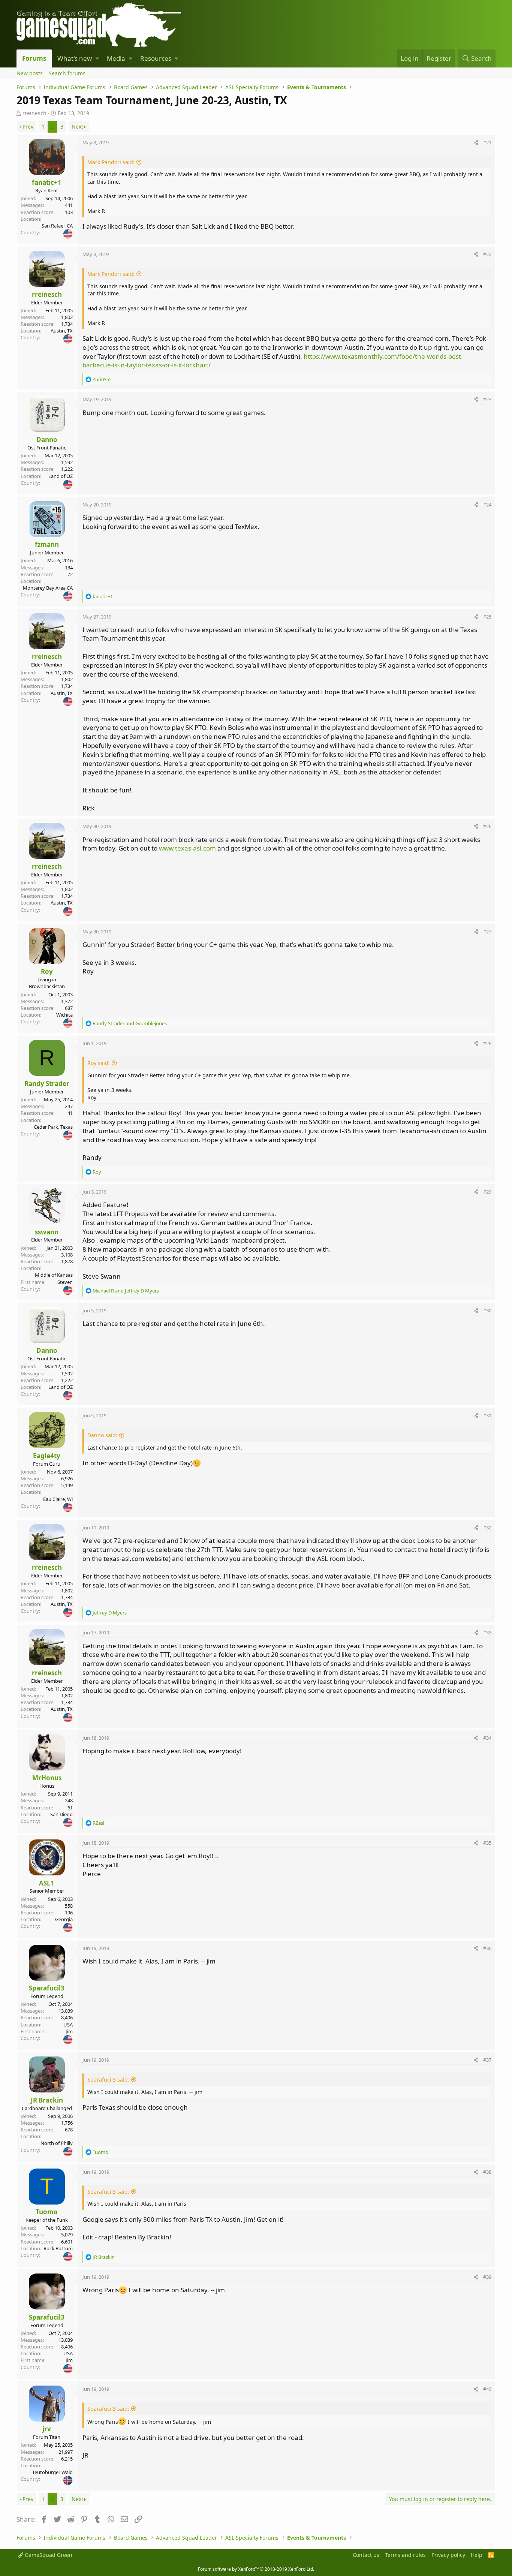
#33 (487, 1632)
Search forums (67, 73)
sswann (47, 1232)
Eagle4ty (47, 1456)
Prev (28, 127)
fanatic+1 (47, 182)
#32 (487, 1528)
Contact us (366, 2555)
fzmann (47, 544)
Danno (47, 440)
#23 (487, 399)
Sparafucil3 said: (108, 2080)
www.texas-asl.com (187, 848)
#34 (487, 1738)
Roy (47, 971)
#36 (487, 1948)
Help (477, 2555)
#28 (487, 1043)
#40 (487, 2389)
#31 (487, 1415)
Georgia (64, 1919)
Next (77, 127)
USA (68, 2025)
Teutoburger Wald (52, 2472)
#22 (487, 254)
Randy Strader (47, 1084)
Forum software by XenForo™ (256, 2569)
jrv (47, 2429)
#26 (487, 826)
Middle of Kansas (54, 1275)
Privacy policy (448, 2555)
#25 (487, 617)
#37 (487, 2060)
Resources (156, 58)
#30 (487, 1310)
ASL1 (47, 1883)
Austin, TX (62, 331)
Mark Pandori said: (111, 162)
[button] (97, 58)
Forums (34, 58)
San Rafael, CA (57, 226)
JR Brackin (47, 2100)
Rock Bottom (58, 2248)
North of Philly (57, 2143)
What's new (75, 58)
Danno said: (102, 1435)
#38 (487, 2172)
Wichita (64, 1015)
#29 (487, 1192)
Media (116, 58)
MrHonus (47, 1778)
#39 (487, 2277)
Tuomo (47, 2212)
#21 (487, 142)
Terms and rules (405, 2555)
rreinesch (34, 113)
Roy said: (99, 1063)
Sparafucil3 (47, 1988)
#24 (487, 505)
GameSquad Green (48, 2555)
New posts (30, 73)
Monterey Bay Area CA (48, 588)
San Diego (61, 1814)
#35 (487, 1843)
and (130, 1023)
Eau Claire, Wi (58, 1499)
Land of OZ (61, 476)
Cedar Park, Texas (53, 1127)
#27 (487, 932)
